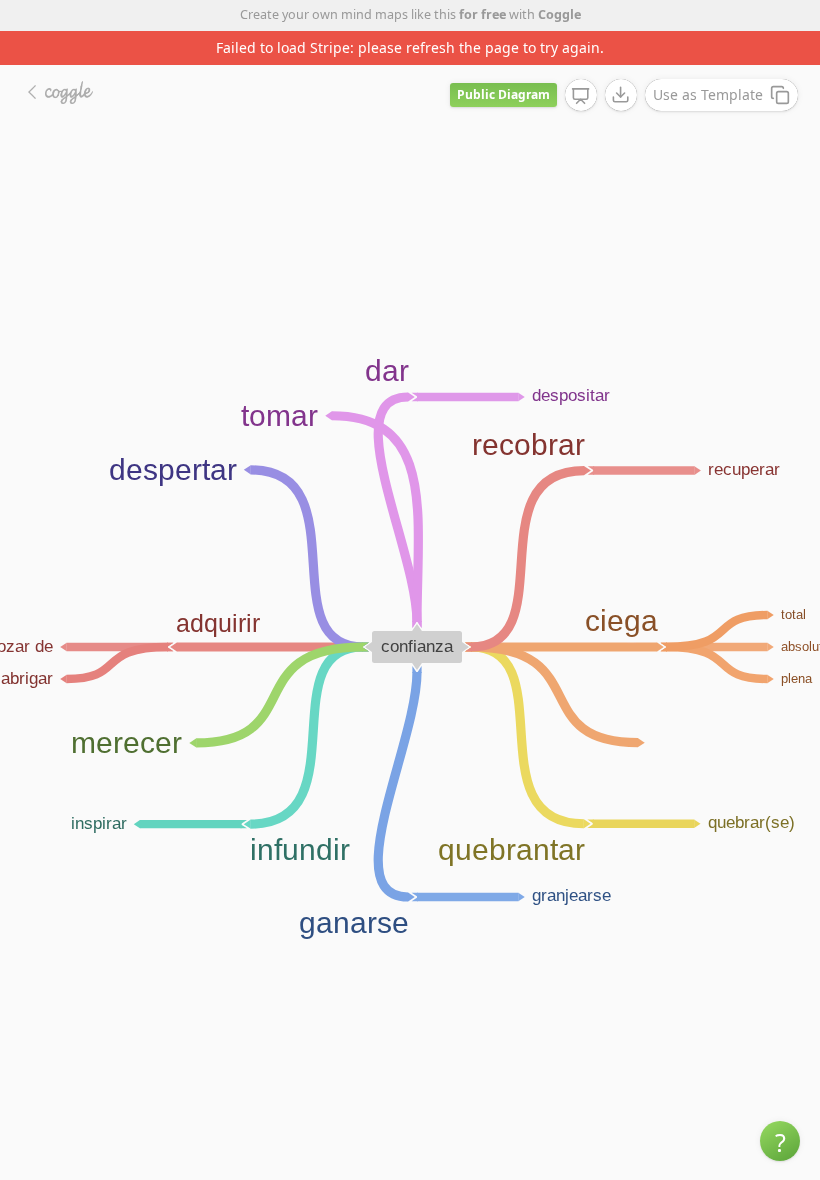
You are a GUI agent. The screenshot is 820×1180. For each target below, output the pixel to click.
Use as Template (708, 94)
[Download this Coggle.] (621, 95)
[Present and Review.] (581, 96)
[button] (780, 1141)
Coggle (559, 14)
